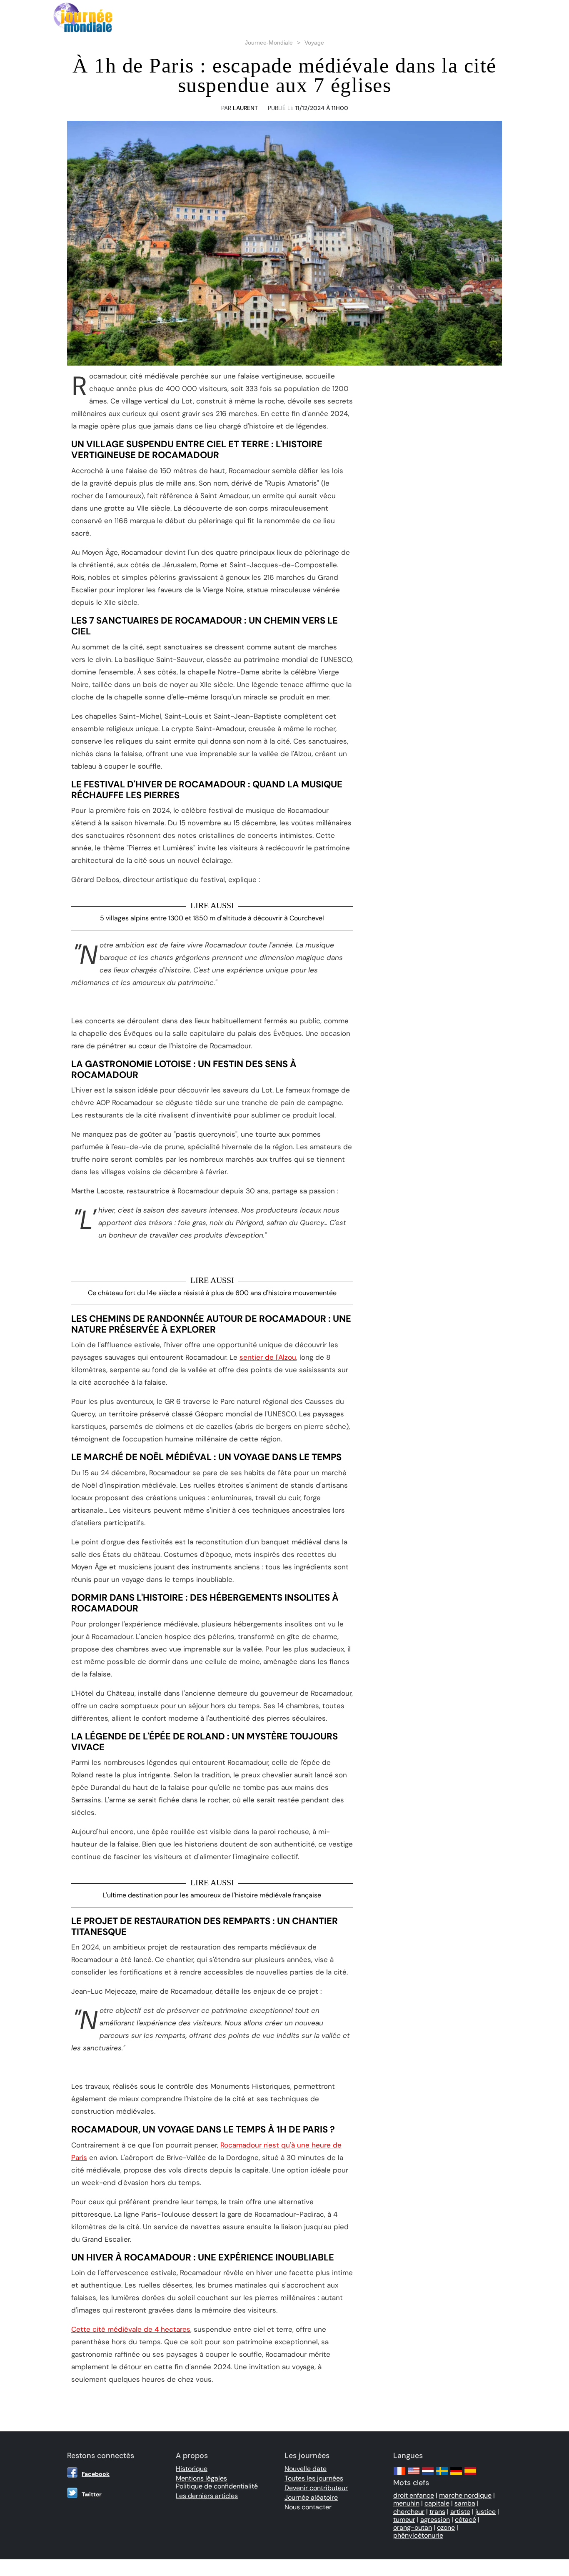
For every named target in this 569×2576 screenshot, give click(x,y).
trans (437, 2512)
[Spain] (470, 2475)
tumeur (404, 2520)
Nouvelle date (306, 2469)
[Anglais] (414, 2475)
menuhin (406, 2503)
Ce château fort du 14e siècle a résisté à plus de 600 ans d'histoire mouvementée (212, 1293)
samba (465, 2503)
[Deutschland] (456, 2475)
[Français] (399, 2475)
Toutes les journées (314, 2478)
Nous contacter (308, 2507)
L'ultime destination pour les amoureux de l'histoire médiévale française (212, 1895)
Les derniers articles (207, 2496)
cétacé (465, 2520)
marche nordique (465, 2495)
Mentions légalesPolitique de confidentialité (217, 2482)
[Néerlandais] (428, 2475)
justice (485, 2512)
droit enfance (414, 2495)
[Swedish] (442, 2475)
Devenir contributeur (316, 2488)
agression (435, 2520)
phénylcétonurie (418, 2535)
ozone (446, 2527)
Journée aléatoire (311, 2497)
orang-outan (413, 2527)
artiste (460, 2512)
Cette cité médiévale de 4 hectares (131, 2329)
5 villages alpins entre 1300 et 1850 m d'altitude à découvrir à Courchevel (212, 918)
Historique (192, 2469)
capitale (437, 2503)
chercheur (409, 2512)
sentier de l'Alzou (268, 1357)
